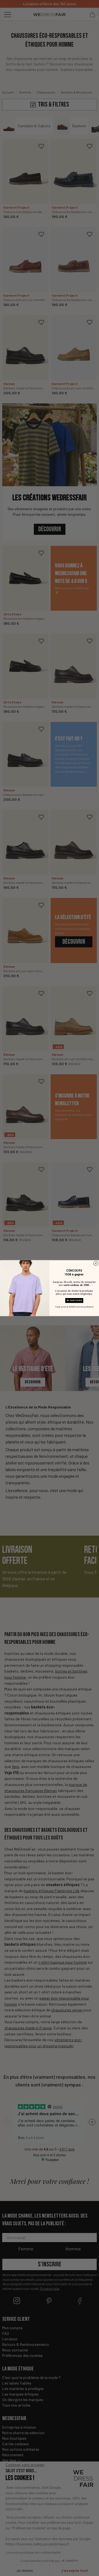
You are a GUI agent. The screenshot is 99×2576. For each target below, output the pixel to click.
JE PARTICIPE (74, 1300)
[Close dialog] (96, 1263)
